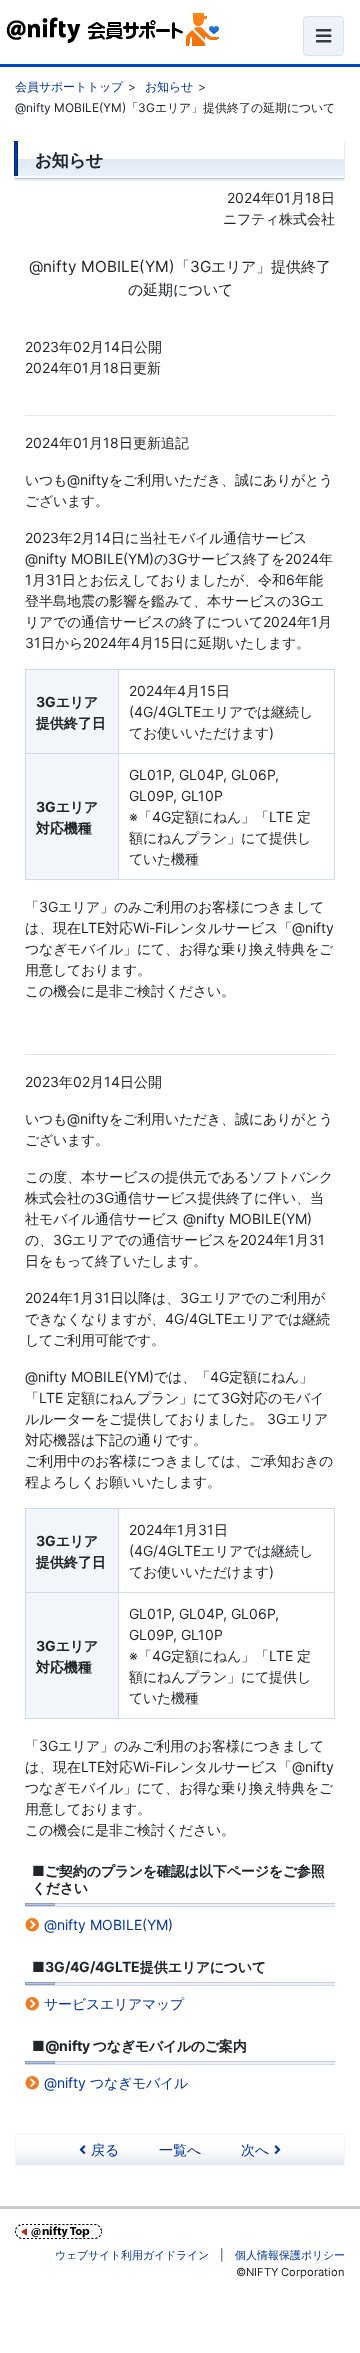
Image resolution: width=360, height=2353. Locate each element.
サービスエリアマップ (114, 2003)
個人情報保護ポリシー (290, 2255)
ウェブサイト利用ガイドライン (132, 2255)
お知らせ (169, 86)
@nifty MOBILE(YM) (108, 1924)
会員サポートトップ (69, 86)
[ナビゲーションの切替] (323, 36)
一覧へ (180, 2149)
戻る (105, 2149)
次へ (255, 2149)
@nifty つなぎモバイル (116, 2082)
